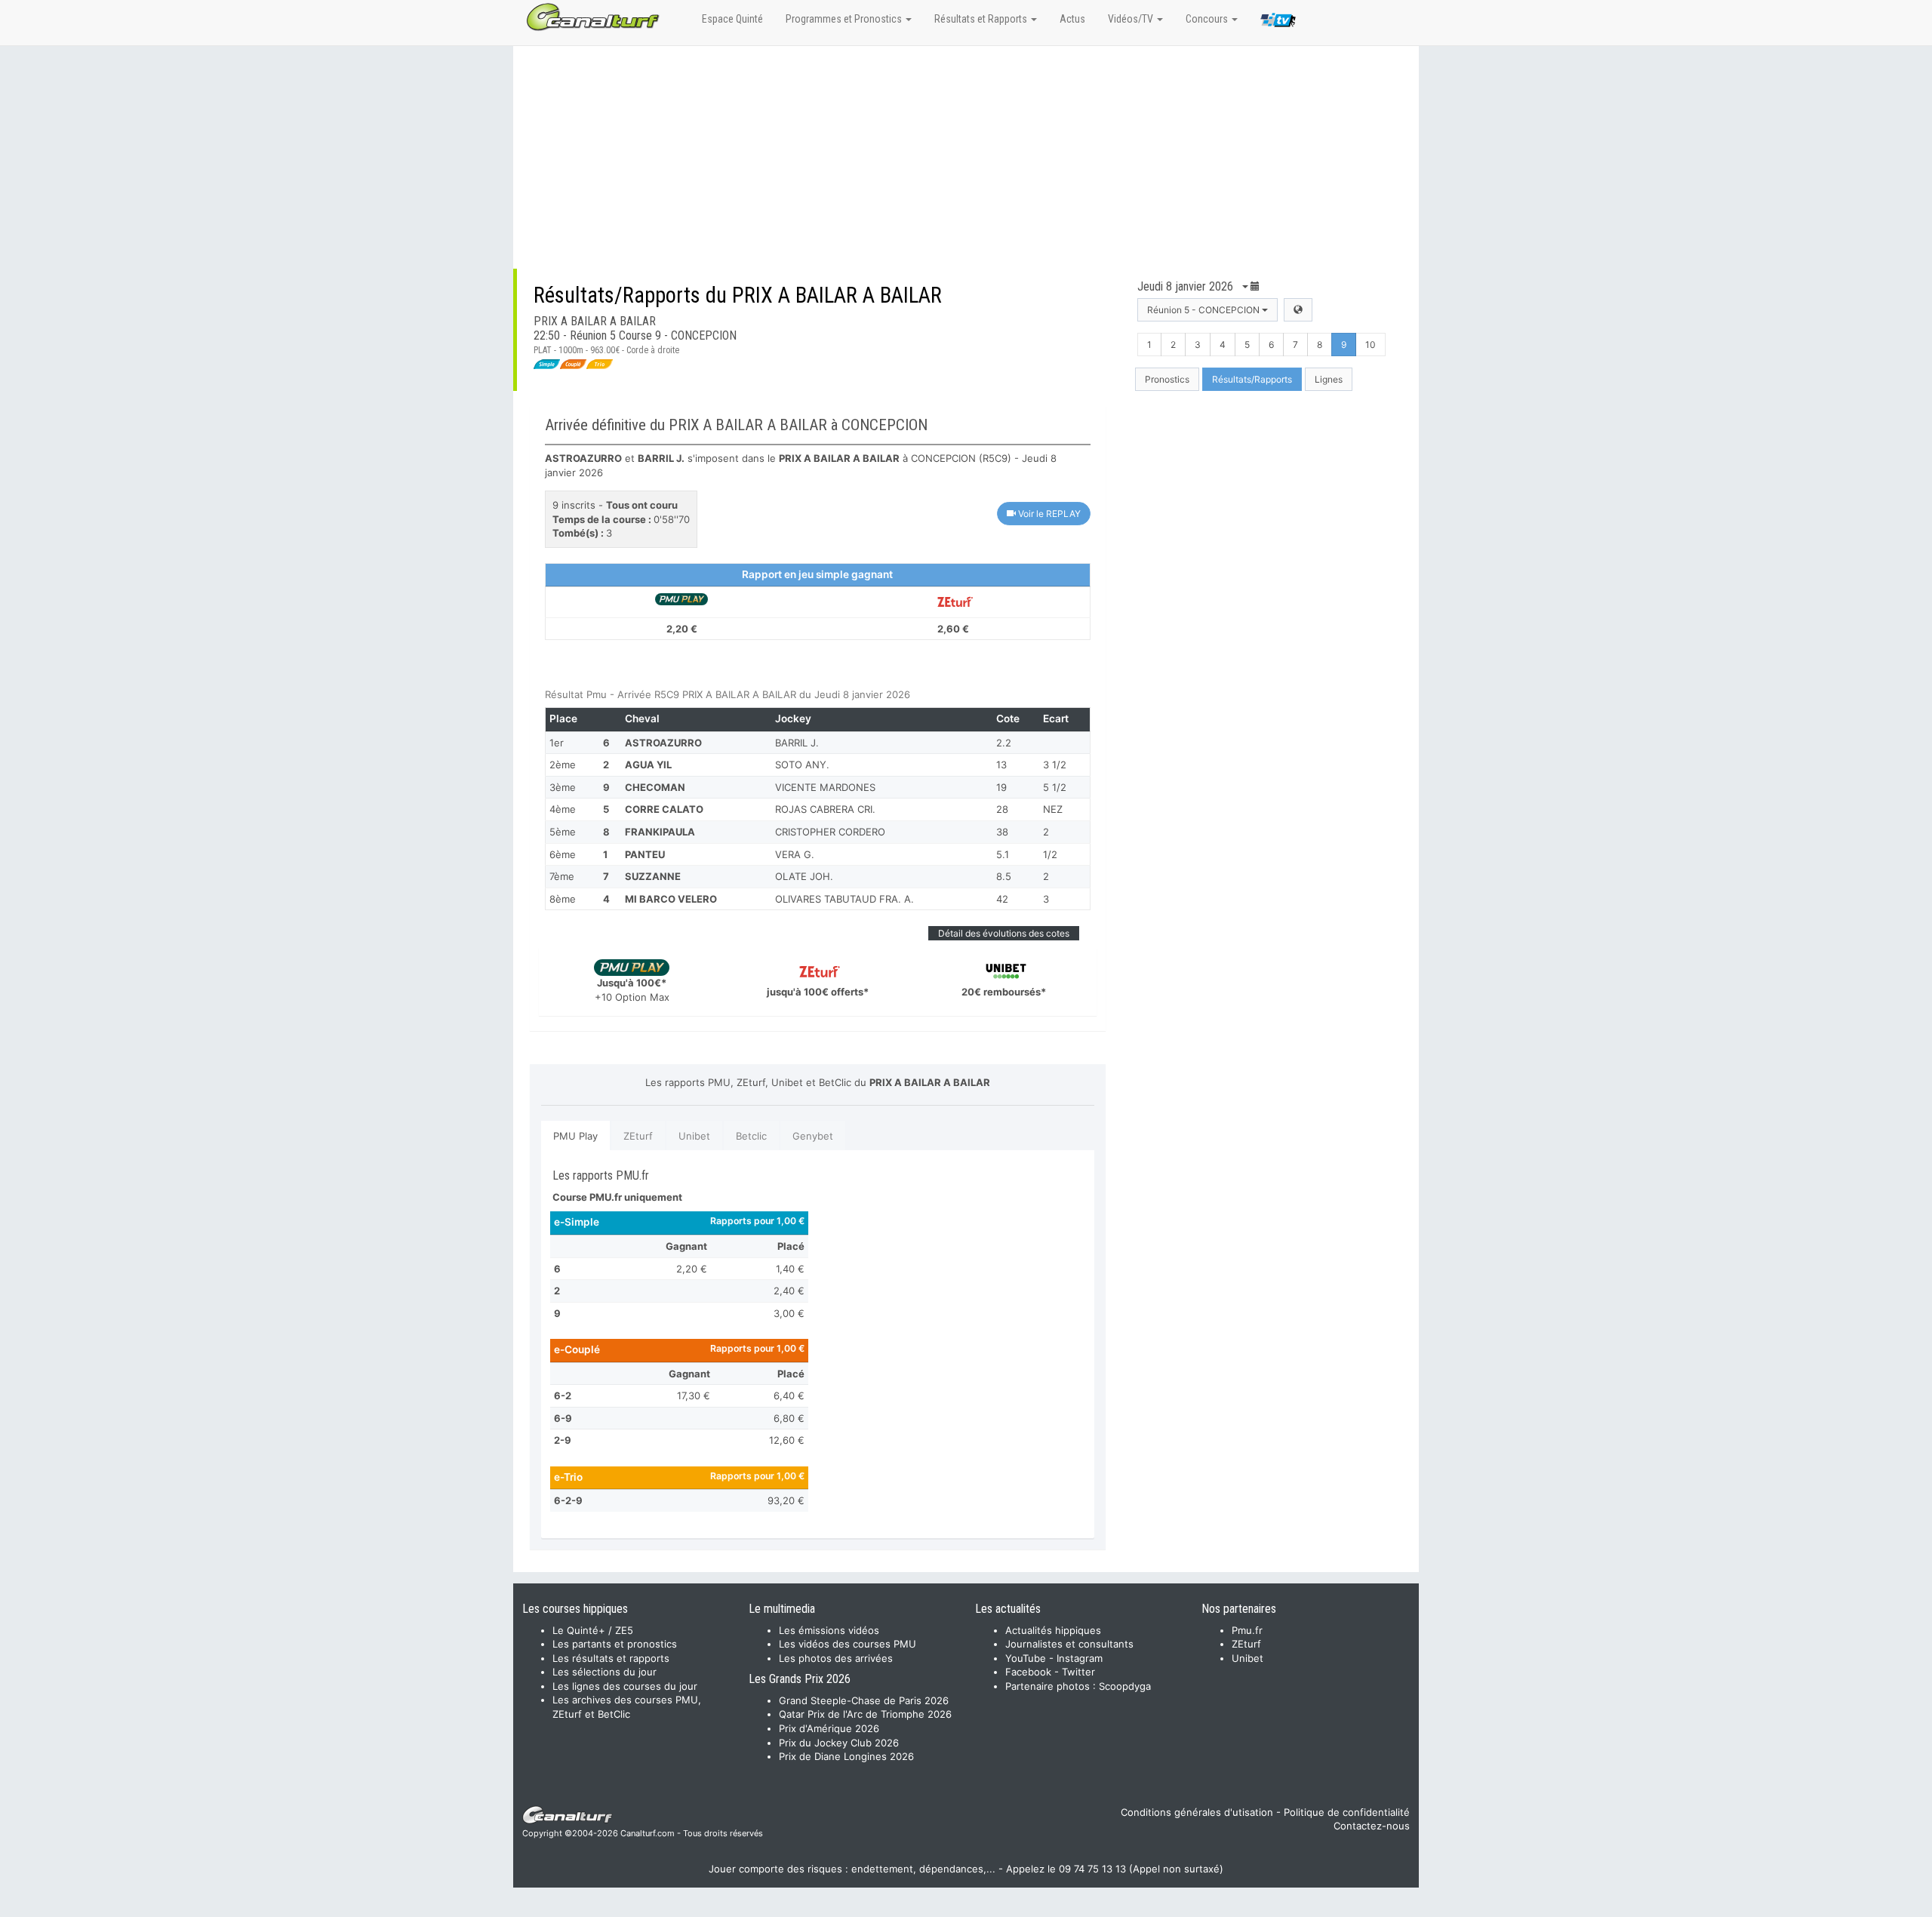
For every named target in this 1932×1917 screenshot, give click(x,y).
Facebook (1028, 1672)
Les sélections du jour (605, 1672)
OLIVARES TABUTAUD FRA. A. (844, 899)
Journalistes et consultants (1069, 1644)
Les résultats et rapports (611, 1658)
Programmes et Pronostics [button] (845, 19)
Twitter (1078, 1672)
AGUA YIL (648, 765)
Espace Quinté (732, 19)
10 (1371, 345)
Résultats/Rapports (1252, 379)
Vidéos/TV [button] (1132, 19)
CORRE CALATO (664, 809)
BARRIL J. (797, 743)
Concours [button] (1208, 19)
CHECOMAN (655, 787)
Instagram (1080, 1658)
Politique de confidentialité (1347, 1812)
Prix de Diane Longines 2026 (846, 1756)
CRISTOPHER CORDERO (830, 832)
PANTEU (645, 854)
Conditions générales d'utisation (1197, 1812)
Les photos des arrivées (836, 1658)
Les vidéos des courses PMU (848, 1644)
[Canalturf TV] (1278, 23)
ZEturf (638, 1136)
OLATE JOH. (804, 876)
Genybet (813, 1136)
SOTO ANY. (802, 765)
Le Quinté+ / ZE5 (593, 1630)
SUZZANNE (653, 876)
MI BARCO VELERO (671, 899)
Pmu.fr (1247, 1630)
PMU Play (575, 1136)
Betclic (751, 1136)
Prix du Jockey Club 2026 (839, 1743)
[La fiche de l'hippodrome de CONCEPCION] (1298, 310)
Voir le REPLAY (1048, 514)
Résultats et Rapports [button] (982, 19)
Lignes (1329, 379)
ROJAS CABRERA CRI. (825, 809)
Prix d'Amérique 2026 (829, 1728)
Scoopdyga (1125, 1686)
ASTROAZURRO (663, 743)
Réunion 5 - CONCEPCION (1204, 310)
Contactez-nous (1372, 1826)
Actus (1072, 19)
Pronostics (1167, 379)
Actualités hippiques (1053, 1630)
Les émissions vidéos (829, 1630)
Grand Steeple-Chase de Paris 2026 (864, 1700)
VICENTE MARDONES (825, 787)
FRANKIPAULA (660, 832)
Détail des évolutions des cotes (1004, 933)
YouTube (1026, 1658)
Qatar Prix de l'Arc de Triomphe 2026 (865, 1714)
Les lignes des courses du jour (625, 1686)
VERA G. (795, 854)
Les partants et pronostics (615, 1644)
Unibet (694, 1136)
